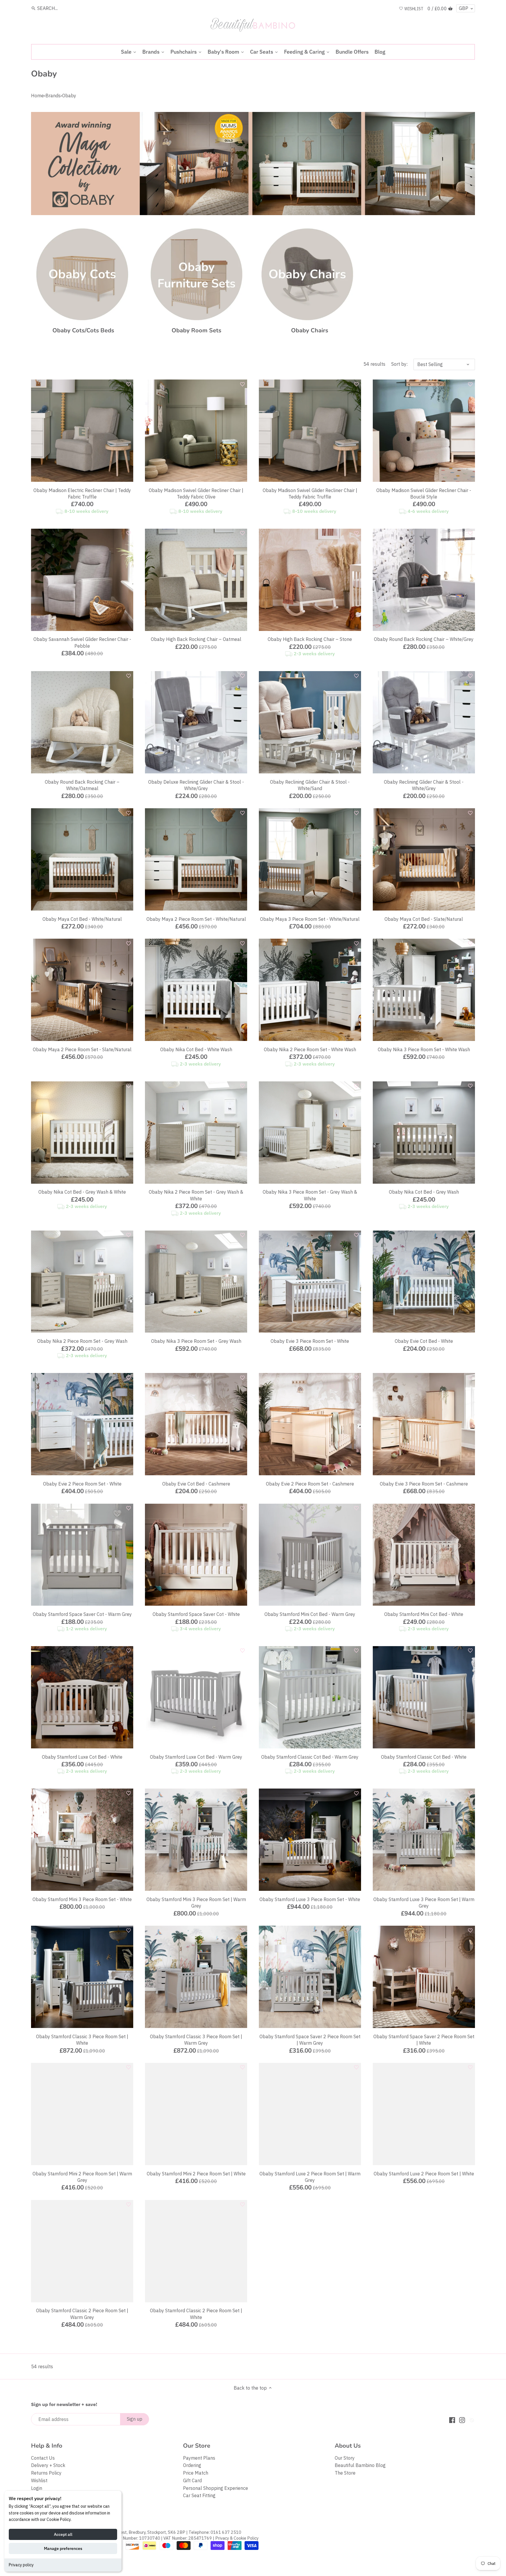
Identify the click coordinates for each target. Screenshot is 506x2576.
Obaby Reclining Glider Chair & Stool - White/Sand (310, 785)
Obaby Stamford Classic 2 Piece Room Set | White (196, 2314)
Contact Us (43, 2458)
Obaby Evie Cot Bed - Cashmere (196, 1484)
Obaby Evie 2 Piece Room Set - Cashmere (310, 1484)
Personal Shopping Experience (216, 2488)
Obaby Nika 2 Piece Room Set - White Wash (310, 1049)
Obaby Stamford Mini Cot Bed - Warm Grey (310, 1614)
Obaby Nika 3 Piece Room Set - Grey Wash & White (310, 1195)
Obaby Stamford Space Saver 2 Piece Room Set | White (424, 2040)
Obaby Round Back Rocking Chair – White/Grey (424, 639)
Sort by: (399, 364)
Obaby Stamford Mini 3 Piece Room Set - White (82, 1899)
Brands (53, 96)
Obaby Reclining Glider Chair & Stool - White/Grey (424, 785)
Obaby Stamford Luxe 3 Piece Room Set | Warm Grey (424, 1903)
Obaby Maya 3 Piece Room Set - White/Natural (310, 919)
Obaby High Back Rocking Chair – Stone (310, 639)
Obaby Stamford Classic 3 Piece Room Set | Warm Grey (196, 2040)
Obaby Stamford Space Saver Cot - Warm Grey (82, 1614)
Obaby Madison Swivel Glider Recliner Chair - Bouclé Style (424, 494)
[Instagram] (462, 2420)
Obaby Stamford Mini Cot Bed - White (424, 1614)
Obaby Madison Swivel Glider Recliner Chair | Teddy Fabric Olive (196, 494)
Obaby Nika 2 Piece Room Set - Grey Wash (82, 1341)
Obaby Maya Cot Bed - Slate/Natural (424, 919)
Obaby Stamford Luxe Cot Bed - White (82, 1757)
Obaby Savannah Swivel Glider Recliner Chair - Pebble (82, 642)
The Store (345, 2473)
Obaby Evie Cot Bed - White (424, 1341)
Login (37, 2488)
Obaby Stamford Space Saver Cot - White (196, 1614)
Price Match (196, 2473)
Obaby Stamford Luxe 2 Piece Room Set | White (424, 2174)
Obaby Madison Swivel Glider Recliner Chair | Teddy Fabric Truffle (310, 494)
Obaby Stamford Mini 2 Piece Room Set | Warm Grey (82, 2177)
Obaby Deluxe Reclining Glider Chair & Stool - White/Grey (196, 785)
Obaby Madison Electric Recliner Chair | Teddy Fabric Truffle (82, 494)
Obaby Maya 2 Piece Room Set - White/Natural (196, 919)
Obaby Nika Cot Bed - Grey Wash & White (82, 1192)
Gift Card (192, 2480)
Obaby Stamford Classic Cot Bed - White (424, 1757)
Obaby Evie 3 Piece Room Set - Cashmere (424, 1484)
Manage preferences (63, 2548)
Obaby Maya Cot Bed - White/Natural (82, 919)
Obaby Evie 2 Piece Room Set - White (82, 1484)
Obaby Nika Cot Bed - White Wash (196, 1049)
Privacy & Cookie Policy (237, 2538)
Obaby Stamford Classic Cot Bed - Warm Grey (310, 1757)
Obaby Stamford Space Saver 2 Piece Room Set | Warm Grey (310, 2040)
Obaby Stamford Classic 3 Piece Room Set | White (82, 2040)
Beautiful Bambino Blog (360, 2465)
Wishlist (39, 2480)
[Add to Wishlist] (129, 384)
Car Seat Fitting (199, 2495)
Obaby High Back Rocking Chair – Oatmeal (196, 639)
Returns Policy (46, 2473)
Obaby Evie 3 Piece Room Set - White (310, 1341)
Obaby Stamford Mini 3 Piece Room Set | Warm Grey (196, 1903)
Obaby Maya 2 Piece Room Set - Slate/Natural (82, 1049)
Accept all (63, 2534)
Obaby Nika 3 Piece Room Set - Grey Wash (196, 1341)
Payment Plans (199, 2458)
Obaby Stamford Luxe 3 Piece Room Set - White (310, 1899)
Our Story (345, 2458)
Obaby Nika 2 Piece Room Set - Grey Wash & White (196, 1195)
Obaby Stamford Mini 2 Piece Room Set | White (196, 2174)
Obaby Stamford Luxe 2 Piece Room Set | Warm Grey (310, 2177)
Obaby (69, 96)
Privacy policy (21, 2565)
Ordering (192, 2465)
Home (37, 96)
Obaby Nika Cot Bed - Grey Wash (424, 1192)
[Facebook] (452, 2420)
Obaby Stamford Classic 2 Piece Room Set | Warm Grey (82, 2314)
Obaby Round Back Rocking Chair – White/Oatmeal (82, 785)
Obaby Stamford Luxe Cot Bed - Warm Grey (196, 1757)
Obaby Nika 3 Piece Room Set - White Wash (424, 1049)
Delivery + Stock (48, 2465)
